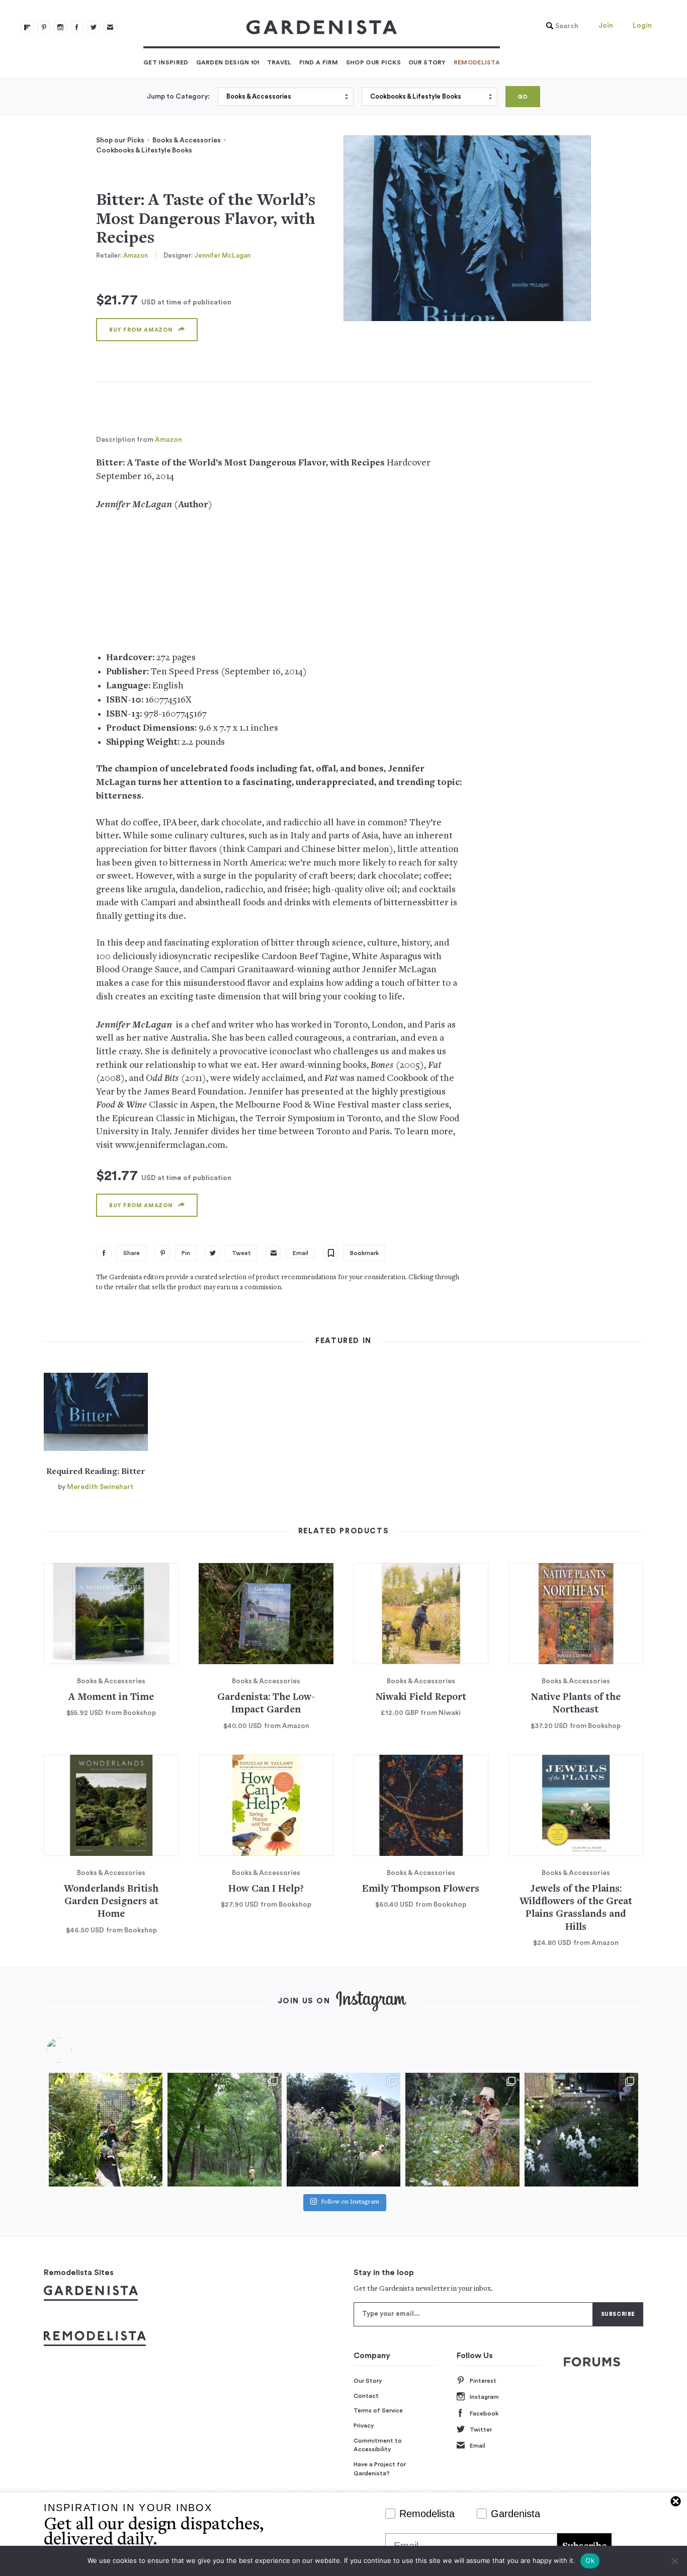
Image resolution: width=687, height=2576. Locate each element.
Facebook (484, 2413)
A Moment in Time (111, 1698)
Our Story (427, 62)
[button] (560, 26)
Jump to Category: (178, 97)
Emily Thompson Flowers (421, 1889)
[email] (110, 27)
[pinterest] (44, 27)
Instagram (484, 2397)
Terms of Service (378, 2410)
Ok (590, 2560)
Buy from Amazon (141, 330)
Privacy (364, 2426)
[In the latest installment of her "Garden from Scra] (343, 2130)
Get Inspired (166, 62)
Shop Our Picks (373, 62)
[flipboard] (27, 27)
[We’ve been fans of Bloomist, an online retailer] (106, 2130)
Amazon (136, 255)
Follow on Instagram (350, 2203)
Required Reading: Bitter (96, 1472)
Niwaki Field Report (421, 1698)
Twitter (481, 2430)
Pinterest (483, 2381)
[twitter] (94, 27)
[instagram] (60, 27)
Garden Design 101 (228, 62)
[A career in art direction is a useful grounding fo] (581, 2130)
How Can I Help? (266, 1889)
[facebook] (77, 27)
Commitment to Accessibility (378, 2445)
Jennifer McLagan (222, 255)
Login (642, 26)
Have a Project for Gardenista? (380, 2469)
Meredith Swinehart (100, 1487)
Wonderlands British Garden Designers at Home (111, 1902)
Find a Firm (319, 62)
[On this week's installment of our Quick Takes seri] (462, 2130)
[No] (674, 2561)
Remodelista (477, 62)
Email (478, 2446)
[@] (74, 2050)
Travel (279, 62)
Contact (366, 2396)
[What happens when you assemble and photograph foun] (224, 2130)
